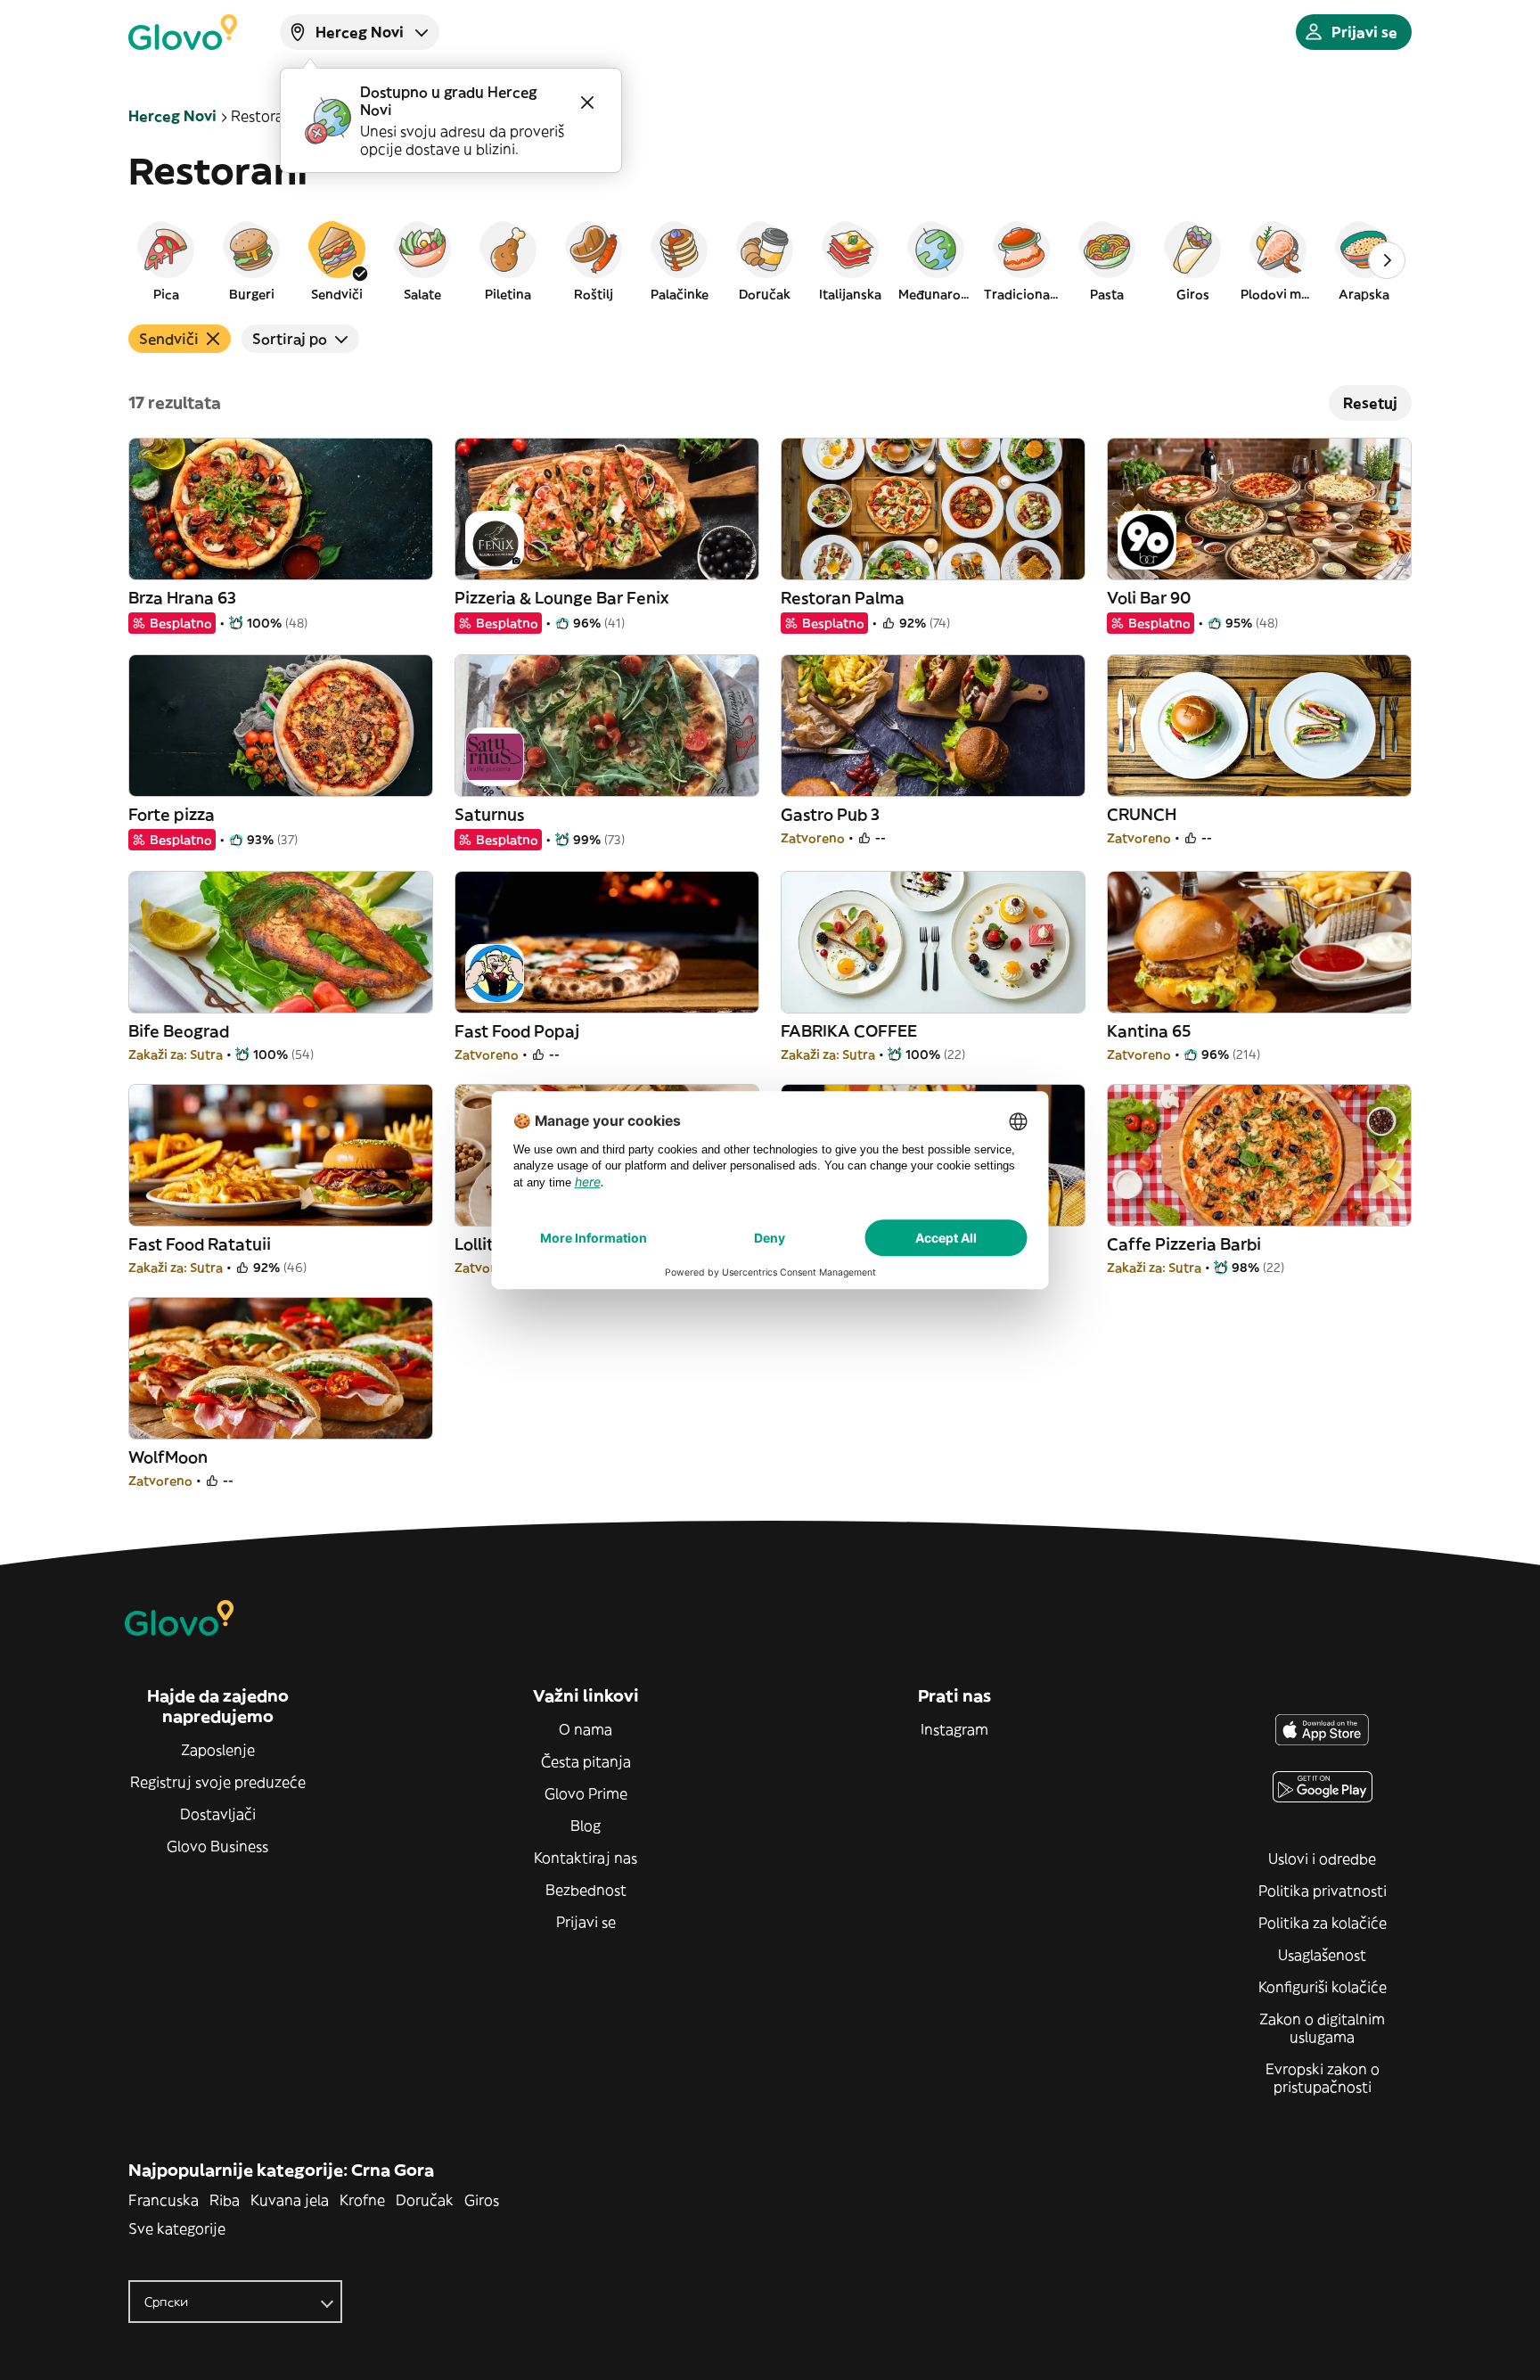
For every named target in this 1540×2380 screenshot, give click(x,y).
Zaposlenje (218, 1750)
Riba (225, 2200)
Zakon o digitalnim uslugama (1322, 2028)
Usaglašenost (1322, 1955)
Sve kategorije (177, 2228)
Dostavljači (218, 1814)
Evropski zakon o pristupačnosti (1323, 2078)
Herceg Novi (172, 116)
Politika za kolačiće (1323, 1923)
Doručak (425, 2200)
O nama (586, 1729)
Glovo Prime (586, 1793)
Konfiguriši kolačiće (1323, 1987)
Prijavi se (586, 1922)
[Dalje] (1387, 260)
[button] (166, 260)
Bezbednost (586, 1890)
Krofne (362, 2200)
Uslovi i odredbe (1322, 1859)
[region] (770, 260)
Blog (586, 1826)
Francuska (164, 2200)
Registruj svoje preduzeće (218, 1782)
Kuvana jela (290, 2200)
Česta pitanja (586, 1761)
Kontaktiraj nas (586, 1858)
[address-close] (587, 103)
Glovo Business (217, 1846)
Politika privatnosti (1323, 1891)
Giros (482, 2200)
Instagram (954, 1729)
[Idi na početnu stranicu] (183, 32)
